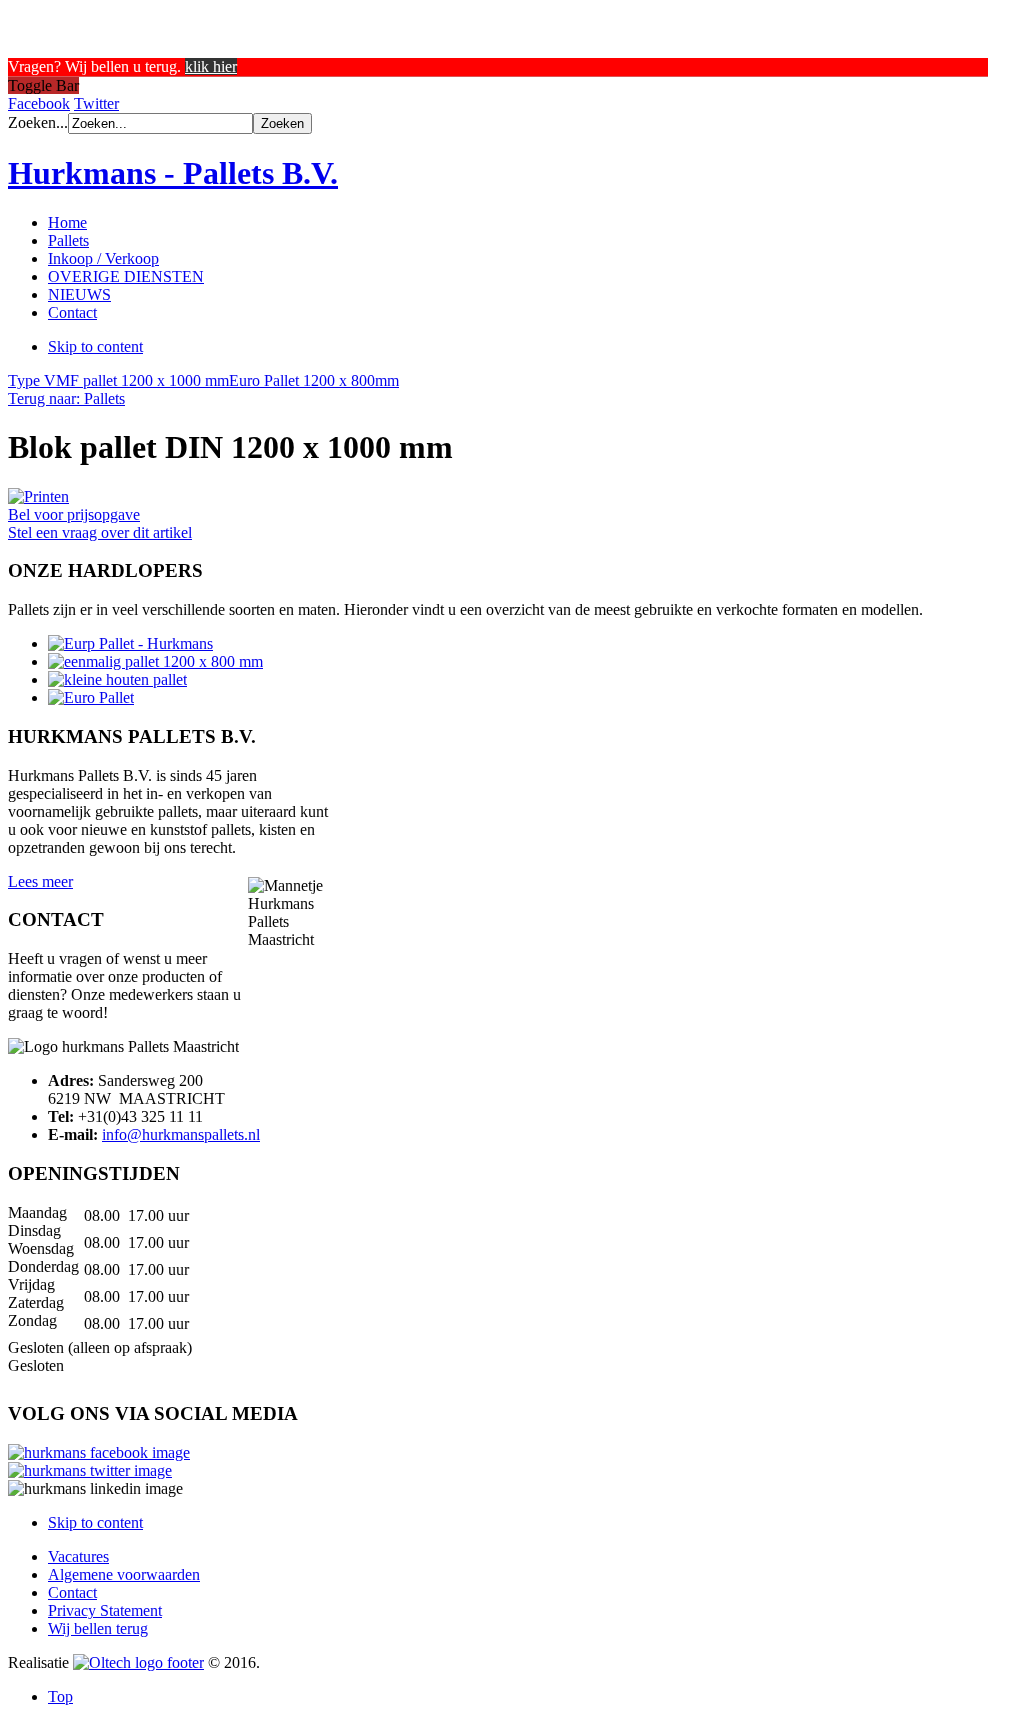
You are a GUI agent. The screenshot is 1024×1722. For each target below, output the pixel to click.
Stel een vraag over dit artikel (100, 532)
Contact (72, 1592)
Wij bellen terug (98, 1628)
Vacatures (78, 1556)
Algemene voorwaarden (124, 1574)
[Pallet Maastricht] (130, 643)
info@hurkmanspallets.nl (181, 1134)
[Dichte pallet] (155, 661)
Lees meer (40, 881)
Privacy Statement (105, 1610)
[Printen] (38, 496)
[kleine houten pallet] (117, 679)
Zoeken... (38, 122)
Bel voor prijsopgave (74, 514)
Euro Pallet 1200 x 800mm (314, 380)
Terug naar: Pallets (66, 398)
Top (60, 1696)
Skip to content (95, 346)
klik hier (211, 66)
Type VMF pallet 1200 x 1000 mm (118, 380)
